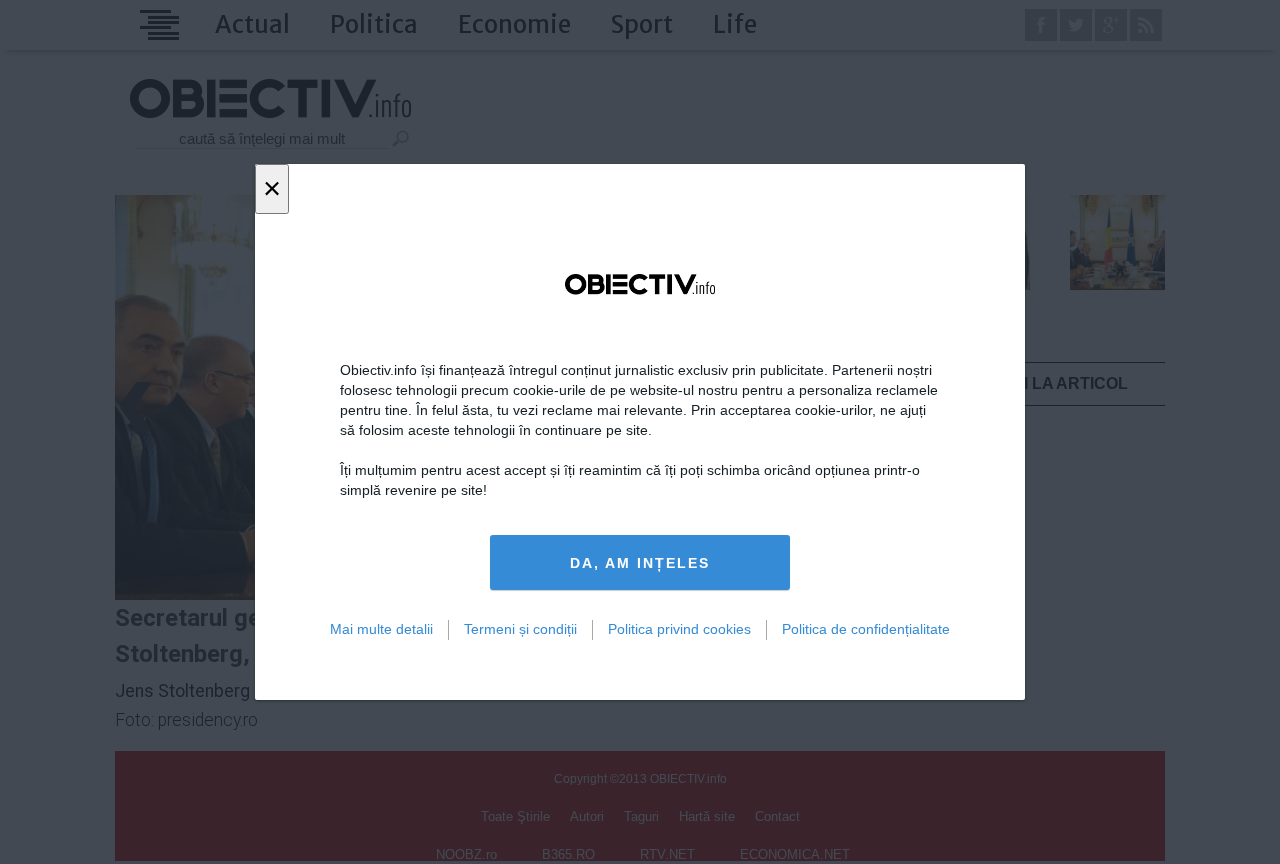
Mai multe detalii (381, 629)
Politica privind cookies (679, 629)
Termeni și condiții (520, 629)
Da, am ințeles (640, 563)
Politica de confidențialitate (866, 629)
